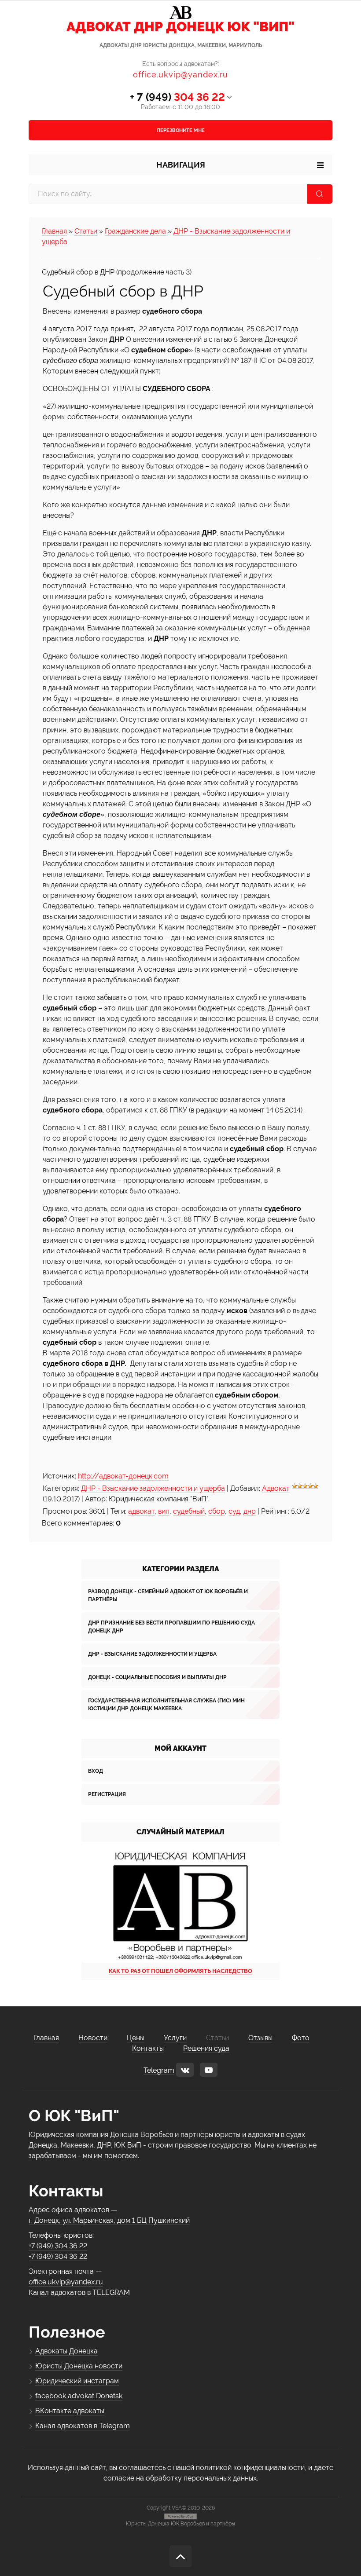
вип (164, 1511)
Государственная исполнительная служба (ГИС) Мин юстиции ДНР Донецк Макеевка (166, 1705)
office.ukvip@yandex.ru (180, 75)
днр (250, 1511)
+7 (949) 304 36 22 (58, 2246)
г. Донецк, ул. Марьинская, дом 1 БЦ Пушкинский (109, 2220)
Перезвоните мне (181, 130)
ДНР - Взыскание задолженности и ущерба (153, 1488)
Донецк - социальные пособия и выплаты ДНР (157, 1677)
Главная (54, 231)
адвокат (141, 1511)
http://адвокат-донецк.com (123, 1476)
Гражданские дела (135, 231)
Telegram (159, 2070)
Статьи (86, 231)
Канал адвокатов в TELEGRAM (79, 2292)
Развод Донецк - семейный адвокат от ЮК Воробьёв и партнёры (168, 1595)
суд (234, 1511)
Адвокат (276, 1488)
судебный (189, 1511)
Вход (96, 1771)
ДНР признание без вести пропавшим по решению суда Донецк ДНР (171, 1627)
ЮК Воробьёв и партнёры (203, 2524)
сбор (217, 1511)
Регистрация (107, 1794)
